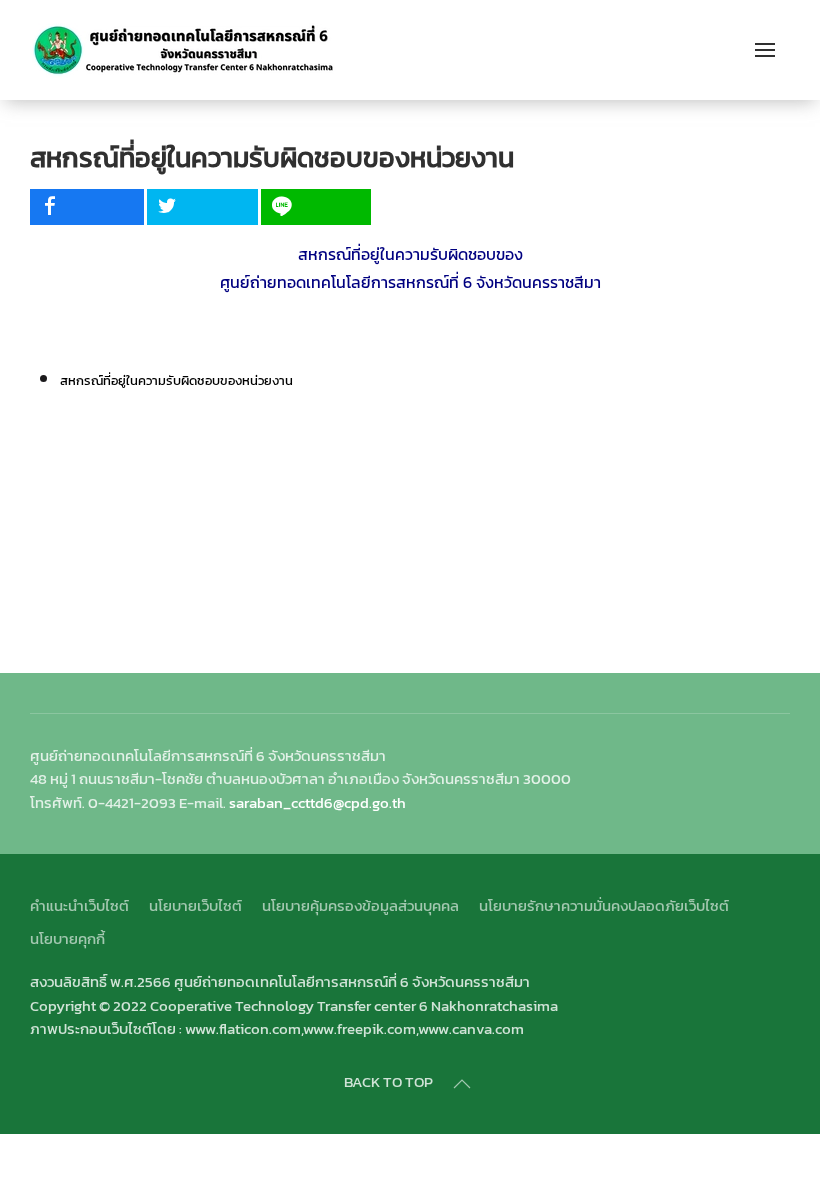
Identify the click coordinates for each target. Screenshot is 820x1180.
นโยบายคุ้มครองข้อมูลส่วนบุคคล (360, 905)
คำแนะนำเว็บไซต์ (79, 905)
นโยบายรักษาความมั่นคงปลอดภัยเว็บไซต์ (604, 905)
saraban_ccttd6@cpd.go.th (317, 802)
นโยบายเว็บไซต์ (195, 905)
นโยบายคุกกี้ (67, 938)
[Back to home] (183, 50)
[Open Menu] (765, 50)
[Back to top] (462, 1084)
